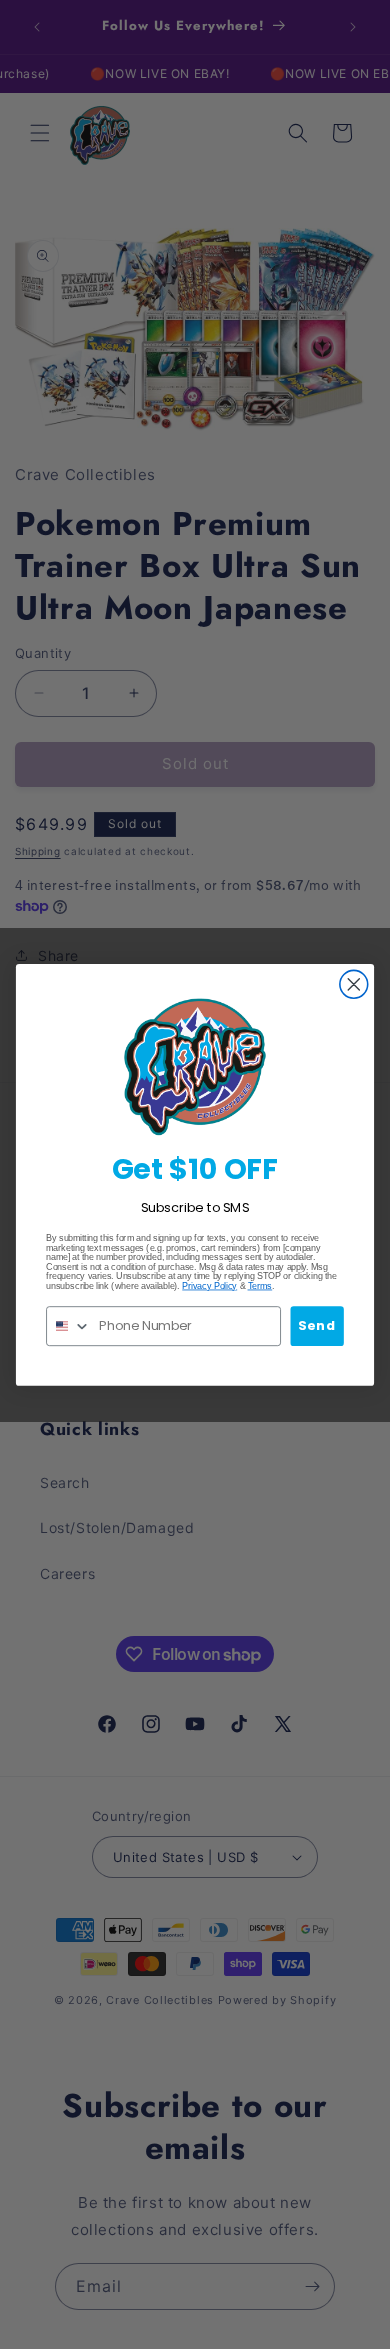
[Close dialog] (354, 984)
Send (316, 1325)
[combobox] (69, 1325)
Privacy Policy (209, 1285)
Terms (260, 1285)
